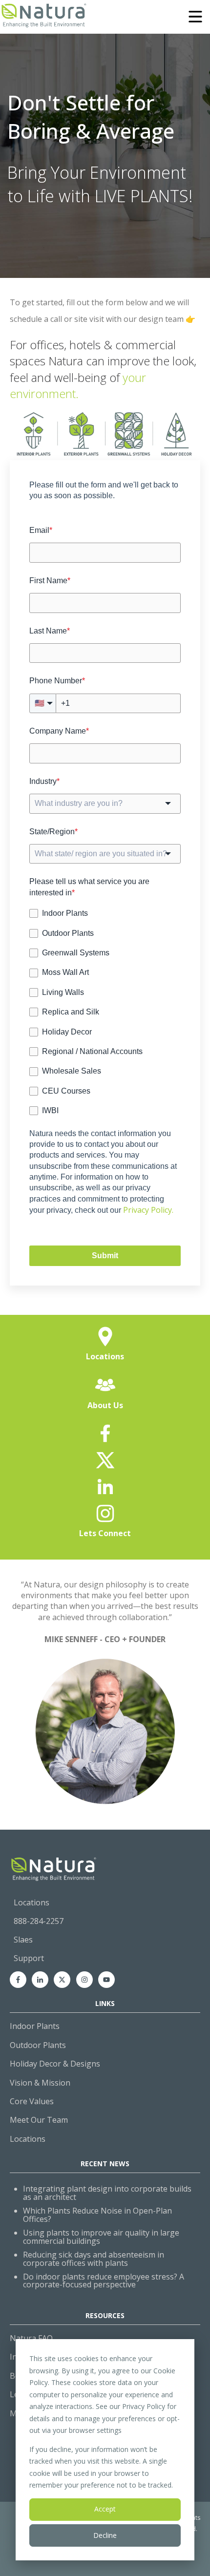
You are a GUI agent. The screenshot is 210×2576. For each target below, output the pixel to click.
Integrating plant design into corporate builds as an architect (107, 2193)
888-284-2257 (39, 1921)
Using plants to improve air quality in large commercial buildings (101, 2237)
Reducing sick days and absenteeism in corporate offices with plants (94, 2259)
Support (29, 1958)
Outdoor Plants (38, 2045)
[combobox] (105, 803)
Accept (105, 2509)
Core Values (32, 2101)
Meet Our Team (39, 2120)
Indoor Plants (35, 2026)
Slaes (23, 1940)
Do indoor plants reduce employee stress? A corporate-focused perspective (104, 2281)
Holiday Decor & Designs (55, 2064)
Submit (105, 1256)
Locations (31, 1902)
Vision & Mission (40, 2083)
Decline (105, 2535)
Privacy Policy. (148, 1210)
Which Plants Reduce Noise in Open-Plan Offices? (97, 2215)
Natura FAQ (31, 2338)
